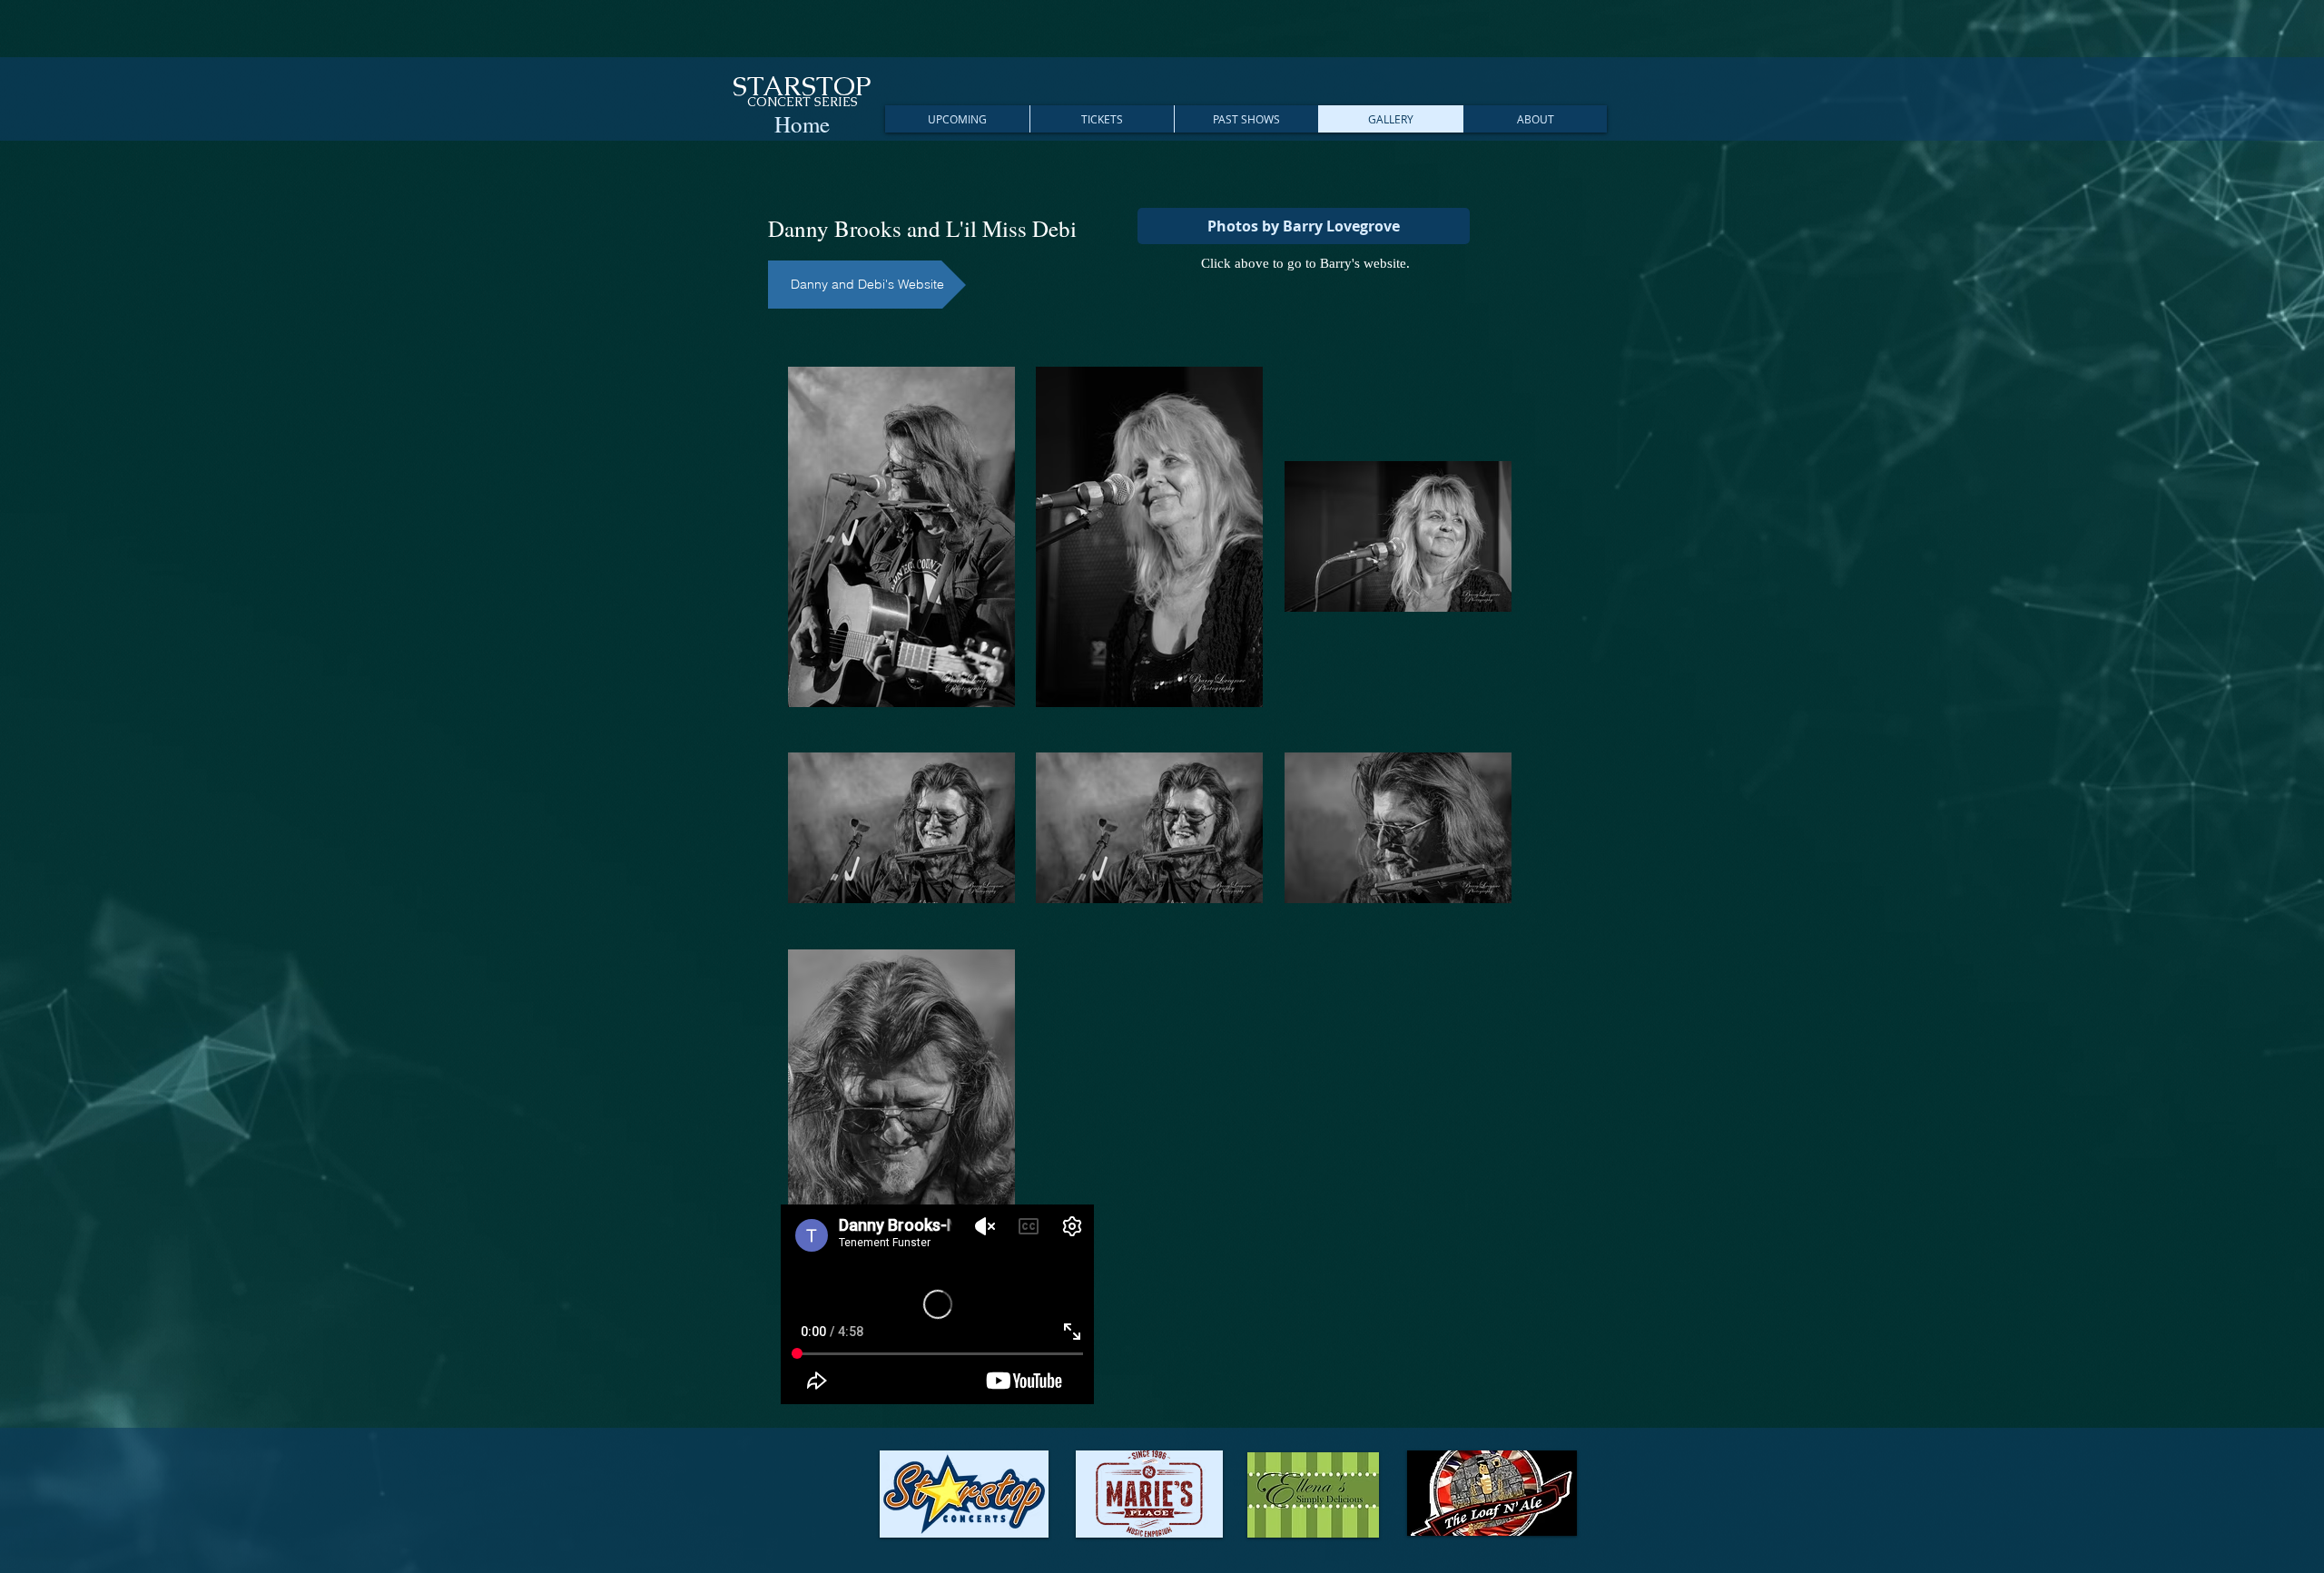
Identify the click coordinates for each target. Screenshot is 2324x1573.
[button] (957, 119)
